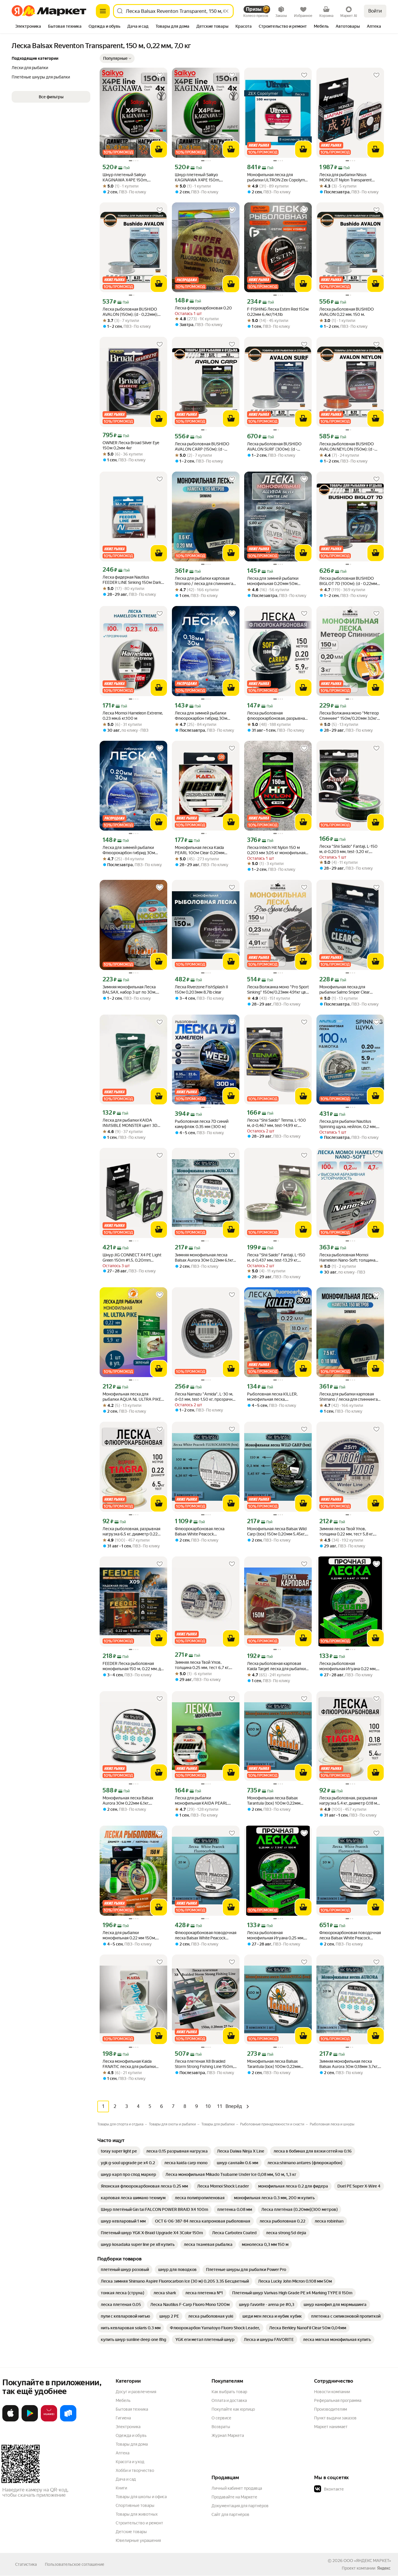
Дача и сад (126, 2479)
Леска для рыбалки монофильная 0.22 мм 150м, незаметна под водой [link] (129, 1935)
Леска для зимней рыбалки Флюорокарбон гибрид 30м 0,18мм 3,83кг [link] (201, 716)
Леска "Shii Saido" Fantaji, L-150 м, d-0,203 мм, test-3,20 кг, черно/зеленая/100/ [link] (348, 849)
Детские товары (131, 2532)
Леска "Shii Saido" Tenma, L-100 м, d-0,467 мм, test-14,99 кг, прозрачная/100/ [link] (277, 1123)
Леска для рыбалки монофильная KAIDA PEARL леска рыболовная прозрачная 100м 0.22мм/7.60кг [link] (204, 1801)
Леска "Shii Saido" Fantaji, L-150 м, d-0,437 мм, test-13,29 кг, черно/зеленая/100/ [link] (276, 1258)
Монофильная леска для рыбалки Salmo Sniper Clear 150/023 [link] (345, 990)
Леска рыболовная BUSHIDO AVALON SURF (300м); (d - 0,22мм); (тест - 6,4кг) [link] (274, 447)
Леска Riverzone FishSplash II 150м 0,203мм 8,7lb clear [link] (201, 990)
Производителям (331, 2409)
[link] (119, 2151)
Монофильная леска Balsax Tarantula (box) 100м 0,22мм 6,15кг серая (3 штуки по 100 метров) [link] (274, 1801)
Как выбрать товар (229, 2392)
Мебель (123, 2400)
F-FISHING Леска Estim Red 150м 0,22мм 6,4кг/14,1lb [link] (278, 312)
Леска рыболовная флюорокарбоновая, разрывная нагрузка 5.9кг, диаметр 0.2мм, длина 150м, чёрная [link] (277, 716)
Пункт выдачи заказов (335, 2418)
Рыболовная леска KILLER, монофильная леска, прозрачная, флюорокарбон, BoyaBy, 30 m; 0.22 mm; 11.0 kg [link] (275, 1397)
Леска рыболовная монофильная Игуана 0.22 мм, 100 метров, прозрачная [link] (348, 1666)
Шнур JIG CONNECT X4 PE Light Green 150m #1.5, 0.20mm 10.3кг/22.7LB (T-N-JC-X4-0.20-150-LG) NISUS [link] (132, 1258)
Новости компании (332, 2392)
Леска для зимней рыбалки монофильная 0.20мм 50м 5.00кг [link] (273, 581)
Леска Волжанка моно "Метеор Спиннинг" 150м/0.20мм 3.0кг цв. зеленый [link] (349, 716)
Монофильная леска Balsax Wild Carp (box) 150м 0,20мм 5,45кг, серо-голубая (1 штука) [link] (277, 1532)
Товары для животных (137, 2514)
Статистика (26, 2564)
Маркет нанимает (331, 2427)
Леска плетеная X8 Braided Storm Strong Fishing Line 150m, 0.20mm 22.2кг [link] (204, 2064)
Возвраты (221, 2427)
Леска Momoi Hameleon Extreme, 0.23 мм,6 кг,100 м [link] (133, 716)
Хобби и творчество (135, 2470)
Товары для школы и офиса (141, 2497)
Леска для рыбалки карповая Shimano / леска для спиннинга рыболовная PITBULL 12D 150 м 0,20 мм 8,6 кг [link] (205, 581)
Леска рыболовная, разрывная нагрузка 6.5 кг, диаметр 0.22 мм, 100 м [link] (131, 1532)
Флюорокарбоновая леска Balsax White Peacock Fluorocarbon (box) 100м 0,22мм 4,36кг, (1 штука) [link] (205, 1532)
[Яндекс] (384, 2568)
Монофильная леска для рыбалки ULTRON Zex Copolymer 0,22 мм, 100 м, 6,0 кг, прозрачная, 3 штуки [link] (278, 177)
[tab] (28, 27)
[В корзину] (159, 149)
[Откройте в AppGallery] (49, 2420)
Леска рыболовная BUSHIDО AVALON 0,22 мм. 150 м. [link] (347, 312)
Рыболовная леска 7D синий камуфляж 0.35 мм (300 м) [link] (202, 1124)
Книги (121, 2488)
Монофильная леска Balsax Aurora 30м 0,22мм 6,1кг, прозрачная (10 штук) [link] (128, 1801)
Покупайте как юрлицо (233, 2409)
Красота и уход (130, 2462)
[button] (117, 58)
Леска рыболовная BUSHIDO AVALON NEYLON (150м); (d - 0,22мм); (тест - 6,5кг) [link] (347, 447)
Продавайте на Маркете (234, 2497)
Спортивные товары (135, 2505)
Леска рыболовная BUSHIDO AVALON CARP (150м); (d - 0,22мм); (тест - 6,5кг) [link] (202, 447)
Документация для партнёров (240, 2506)
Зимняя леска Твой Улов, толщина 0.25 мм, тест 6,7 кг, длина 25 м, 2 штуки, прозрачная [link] (206, 1665)
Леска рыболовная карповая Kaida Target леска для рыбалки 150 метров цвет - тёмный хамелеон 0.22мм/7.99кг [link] (276, 1666)
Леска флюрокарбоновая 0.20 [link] (203, 308)
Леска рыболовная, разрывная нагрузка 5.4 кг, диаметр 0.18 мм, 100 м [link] (350, 1801)
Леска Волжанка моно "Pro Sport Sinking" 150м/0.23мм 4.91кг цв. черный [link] (278, 990)
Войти (375, 11)
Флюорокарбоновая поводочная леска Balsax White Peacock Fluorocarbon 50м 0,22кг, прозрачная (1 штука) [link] (350, 1935)
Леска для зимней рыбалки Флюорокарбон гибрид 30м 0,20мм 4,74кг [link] (129, 850)
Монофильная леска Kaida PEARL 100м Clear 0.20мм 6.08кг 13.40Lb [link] (200, 850)
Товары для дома (132, 2444)
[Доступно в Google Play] (30, 2420)
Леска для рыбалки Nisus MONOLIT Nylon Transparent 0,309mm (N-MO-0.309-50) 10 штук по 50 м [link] (348, 177)
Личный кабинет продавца (237, 2488)
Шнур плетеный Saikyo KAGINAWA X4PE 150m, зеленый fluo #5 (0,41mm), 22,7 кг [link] (204, 177)
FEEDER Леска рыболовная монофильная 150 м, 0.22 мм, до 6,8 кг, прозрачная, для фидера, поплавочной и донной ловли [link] (133, 1666)
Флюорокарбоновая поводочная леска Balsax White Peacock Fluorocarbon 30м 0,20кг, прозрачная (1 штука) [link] (206, 1935)
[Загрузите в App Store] (10, 2420)
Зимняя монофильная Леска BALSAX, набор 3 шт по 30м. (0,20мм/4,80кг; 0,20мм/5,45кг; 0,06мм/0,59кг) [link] (133, 990)
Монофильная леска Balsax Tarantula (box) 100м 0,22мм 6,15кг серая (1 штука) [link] (274, 2064)
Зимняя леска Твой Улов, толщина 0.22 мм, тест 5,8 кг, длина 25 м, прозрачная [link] (346, 1532)
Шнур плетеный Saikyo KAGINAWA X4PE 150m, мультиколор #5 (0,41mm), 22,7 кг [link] (132, 177)
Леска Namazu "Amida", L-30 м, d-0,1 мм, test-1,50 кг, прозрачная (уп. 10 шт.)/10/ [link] (206, 1397)
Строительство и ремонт (139, 2523)
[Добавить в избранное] (160, 75)
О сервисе (221, 2418)
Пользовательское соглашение (75, 2564)
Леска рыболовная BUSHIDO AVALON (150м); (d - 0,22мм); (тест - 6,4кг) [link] (130, 312)
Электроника (128, 2427)
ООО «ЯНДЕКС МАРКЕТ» (367, 2561)
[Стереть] (227, 11)
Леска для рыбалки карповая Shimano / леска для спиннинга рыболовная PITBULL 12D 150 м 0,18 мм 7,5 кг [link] (349, 1397)
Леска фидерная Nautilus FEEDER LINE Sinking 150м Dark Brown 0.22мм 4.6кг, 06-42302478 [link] (132, 580)
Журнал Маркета (228, 2435)
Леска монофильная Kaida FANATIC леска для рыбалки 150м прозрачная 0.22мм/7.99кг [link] (133, 2064)
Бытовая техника (132, 2409)
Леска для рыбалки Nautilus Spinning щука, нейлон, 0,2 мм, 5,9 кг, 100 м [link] (348, 1124)
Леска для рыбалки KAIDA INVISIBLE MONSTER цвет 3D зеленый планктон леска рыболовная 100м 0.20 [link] (130, 1123)
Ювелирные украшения (138, 2540)
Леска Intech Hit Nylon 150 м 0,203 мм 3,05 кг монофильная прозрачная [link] (276, 850)
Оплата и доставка (229, 2400)
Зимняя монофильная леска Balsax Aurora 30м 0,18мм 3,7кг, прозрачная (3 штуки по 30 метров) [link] (349, 2064)
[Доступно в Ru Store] (68, 2420)
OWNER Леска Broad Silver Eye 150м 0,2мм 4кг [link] (131, 445)
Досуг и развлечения (136, 2392)
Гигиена (123, 2418)
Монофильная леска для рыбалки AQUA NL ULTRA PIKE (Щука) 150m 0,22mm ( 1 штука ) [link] (133, 1397)
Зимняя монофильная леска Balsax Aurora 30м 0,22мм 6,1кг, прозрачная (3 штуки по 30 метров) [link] (204, 1258)
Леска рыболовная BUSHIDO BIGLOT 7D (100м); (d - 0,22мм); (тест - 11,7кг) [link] (349, 581)
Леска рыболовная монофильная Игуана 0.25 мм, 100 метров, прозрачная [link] (276, 1935)
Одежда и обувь (131, 2435)
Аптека (123, 2453)
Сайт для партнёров (230, 2514)
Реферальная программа (338, 2400)
